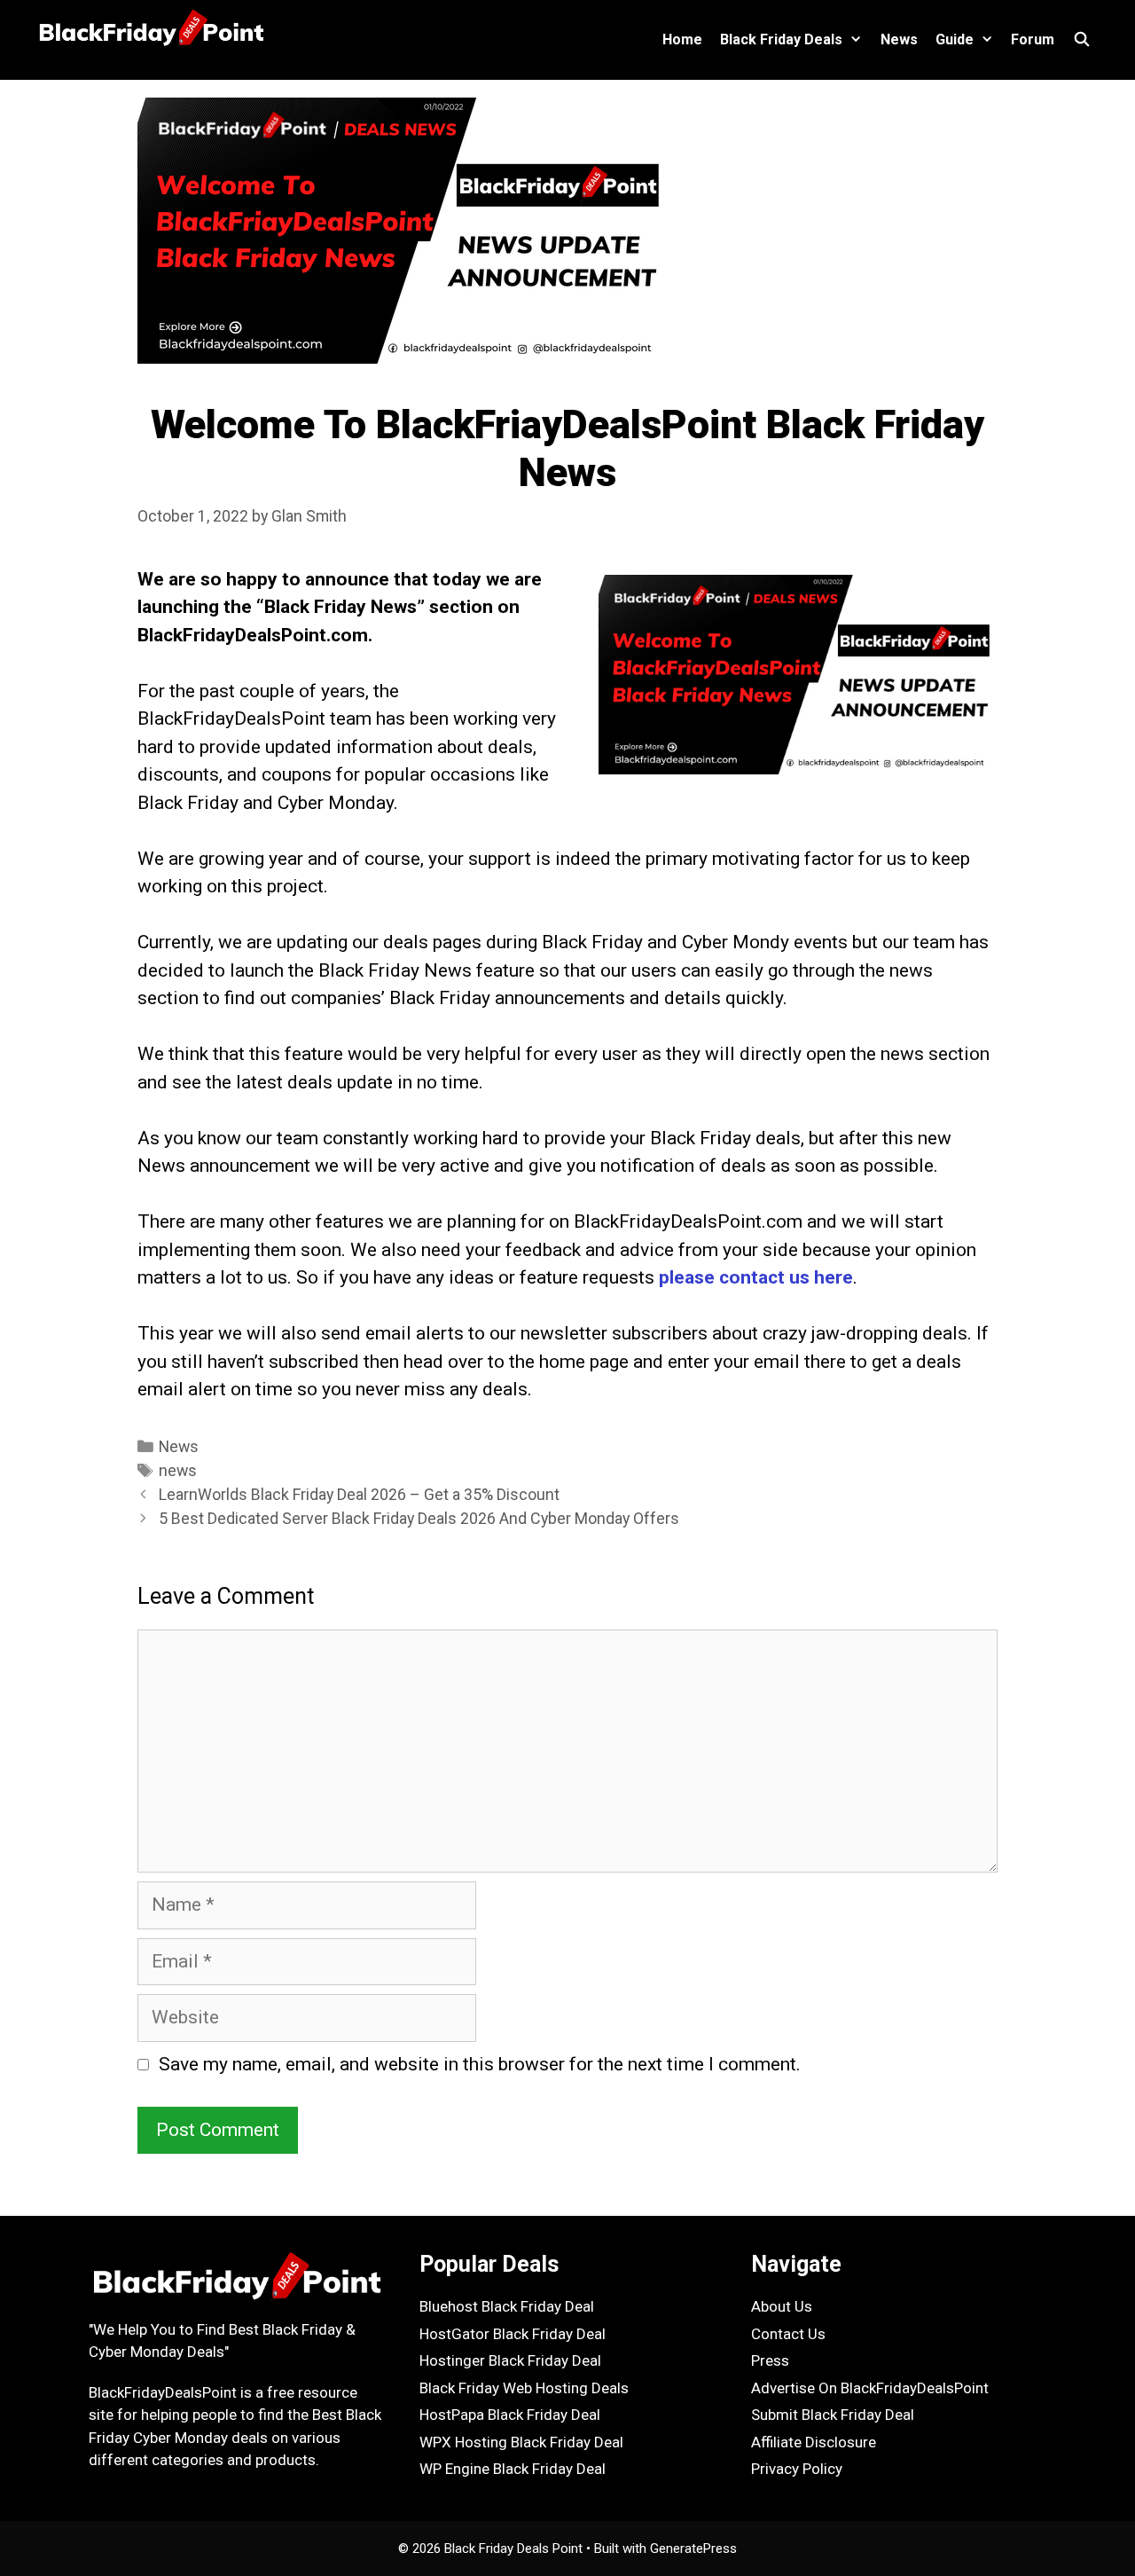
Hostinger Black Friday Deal (510, 2360)
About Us (782, 2306)
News (899, 39)
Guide (955, 39)
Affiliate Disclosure (814, 2442)
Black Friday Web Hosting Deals (524, 2388)
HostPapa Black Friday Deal (510, 2415)
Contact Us (788, 2334)
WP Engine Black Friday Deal (513, 2469)
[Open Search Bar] (1081, 40)
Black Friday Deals (781, 39)
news (178, 1470)
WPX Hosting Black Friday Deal (521, 2442)
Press (770, 2360)
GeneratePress (693, 2549)
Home (682, 39)
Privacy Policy (797, 2469)
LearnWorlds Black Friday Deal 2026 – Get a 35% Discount (359, 1494)
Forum (1033, 39)
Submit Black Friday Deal (833, 2415)
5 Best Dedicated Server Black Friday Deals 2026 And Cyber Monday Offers (419, 1518)
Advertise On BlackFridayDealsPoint (870, 2388)
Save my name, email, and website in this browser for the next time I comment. (480, 2064)
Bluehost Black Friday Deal (507, 2306)
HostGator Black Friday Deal (513, 2334)
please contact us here (756, 1277)
